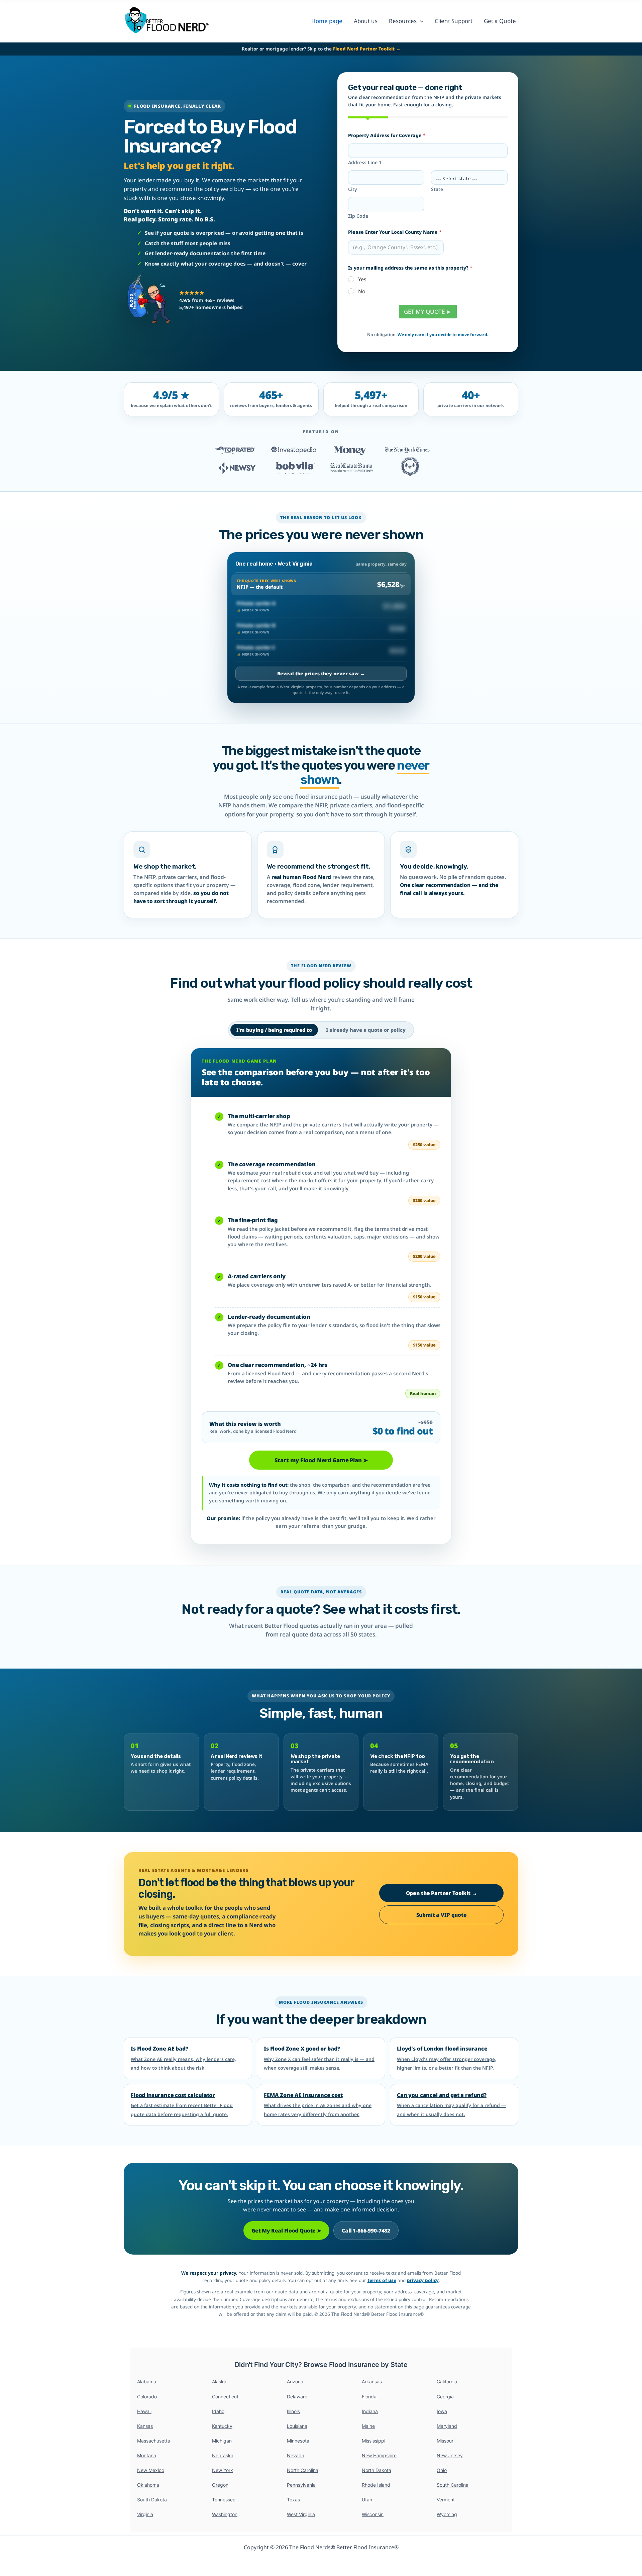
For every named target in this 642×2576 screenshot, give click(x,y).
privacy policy (423, 2280)
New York (223, 2470)
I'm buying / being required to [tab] (274, 1030)
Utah (367, 2500)
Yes (362, 279)
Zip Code (358, 216)
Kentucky (222, 2426)
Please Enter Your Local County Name (395, 232)
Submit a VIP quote (442, 1915)
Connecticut (225, 2397)
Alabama (147, 2382)
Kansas (145, 2426)
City (353, 189)
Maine (368, 2426)
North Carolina (303, 2470)
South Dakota (152, 2500)
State (437, 189)
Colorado (147, 2397)
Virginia (145, 2514)
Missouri (446, 2441)
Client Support (454, 21)
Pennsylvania (301, 2485)
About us (366, 21)
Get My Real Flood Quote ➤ (286, 2231)
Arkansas (372, 2382)
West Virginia (301, 2514)
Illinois (293, 2411)
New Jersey (450, 2455)
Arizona (295, 2382)
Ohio (442, 2470)
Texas (293, 2500)
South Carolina (453, 2485)
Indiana (370, 2411)
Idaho (218, 2411)
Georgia (445, 2397)
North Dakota (377, 2470)
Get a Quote (500, 21)
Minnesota (298, 2441)
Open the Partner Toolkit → (442, 1893)
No (362, 291)
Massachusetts (153, 2441)
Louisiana (297, 2426)
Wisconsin (373, 2514)
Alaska (219, 2382)
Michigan (222, 2441)
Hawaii (144, 2411)
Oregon (220, 2485)
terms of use (382, 2280)
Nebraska (223, 2455)
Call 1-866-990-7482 (366, 2231)
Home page (327, 21)
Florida (369, 2397)
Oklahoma (148, 2485)
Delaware (297, 2397)
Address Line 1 (365, 162)
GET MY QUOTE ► (428, 312)
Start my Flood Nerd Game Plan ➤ (321, 1460)
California (447, 2382)
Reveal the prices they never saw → (321, 673)
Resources (403, 21)
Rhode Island (376, 2485)
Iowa (442, 2411)
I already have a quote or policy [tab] (366, 1030)
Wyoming (447, 2514)
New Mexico (151, 2470)
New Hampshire (379, 2455)
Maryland (447, 2426)
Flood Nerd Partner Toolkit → (367, 49)
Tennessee (224, 2500)
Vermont (446, 2500)
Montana (147, 2455)
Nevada (296, 2455)
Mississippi (373, 2441)
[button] (420, 21)
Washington (225, 2514)
